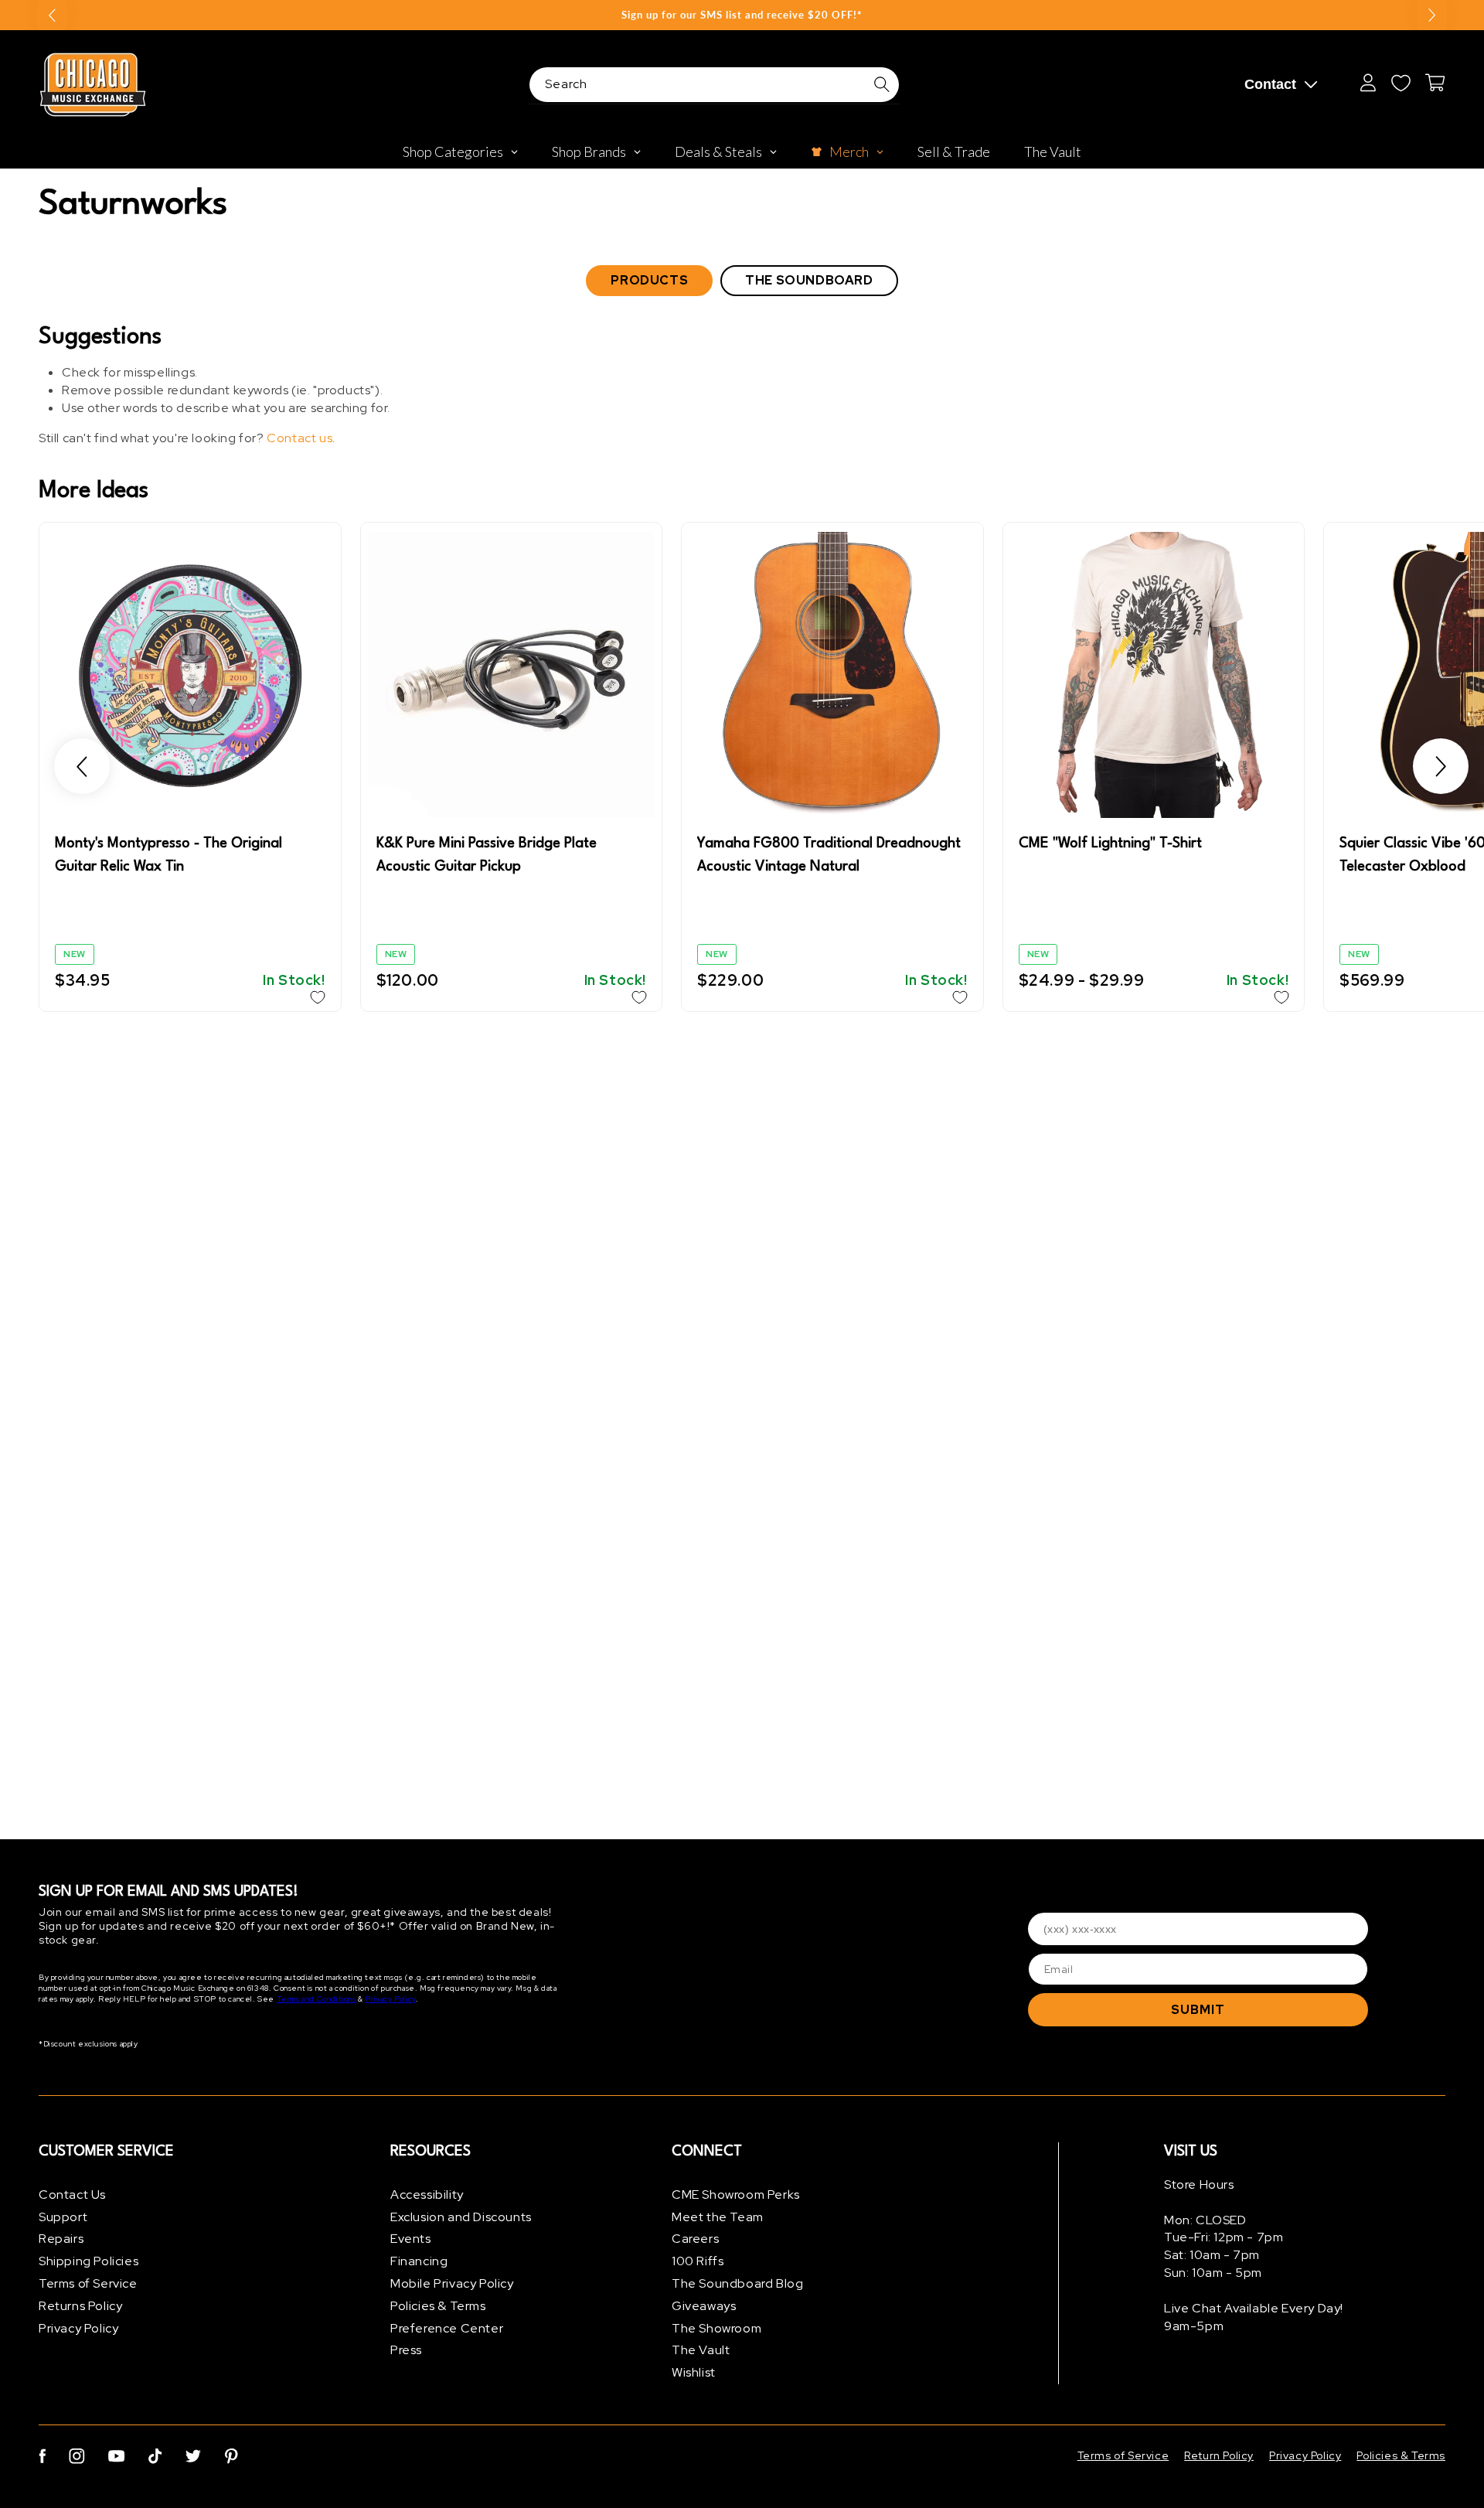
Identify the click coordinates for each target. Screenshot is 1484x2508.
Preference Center (447, 2328)
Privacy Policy (390, 2000)
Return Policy (1219, 2455)
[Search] (882, 84)
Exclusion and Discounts (461, 2217)
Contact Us (72, 2194)
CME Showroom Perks (736, 2194)
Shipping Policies (88, 2261)
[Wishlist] (1401, 83)
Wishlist (694, 2372)
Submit (1198, 2010)
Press (406, 2351)
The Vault (701, 2351)
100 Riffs (698, 2261)
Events (411, 2239)
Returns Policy (80, 2306)
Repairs (61, 2239)
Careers (695, 2239)
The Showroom (716, 2328)
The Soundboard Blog (737, 2283)
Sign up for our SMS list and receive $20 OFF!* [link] (742, 15)
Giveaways (704, 2306)
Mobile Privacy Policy (452, 2283)
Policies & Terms (438, 2306)
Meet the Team (718, 2217)
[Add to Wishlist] (318, 997)
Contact (1270, 84)
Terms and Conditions (317, 2000)
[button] (82, 767)
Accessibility (427, 2194)
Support (63, 2217)
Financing (419, 2261)
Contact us (300, 438)
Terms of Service (88, 2283)
